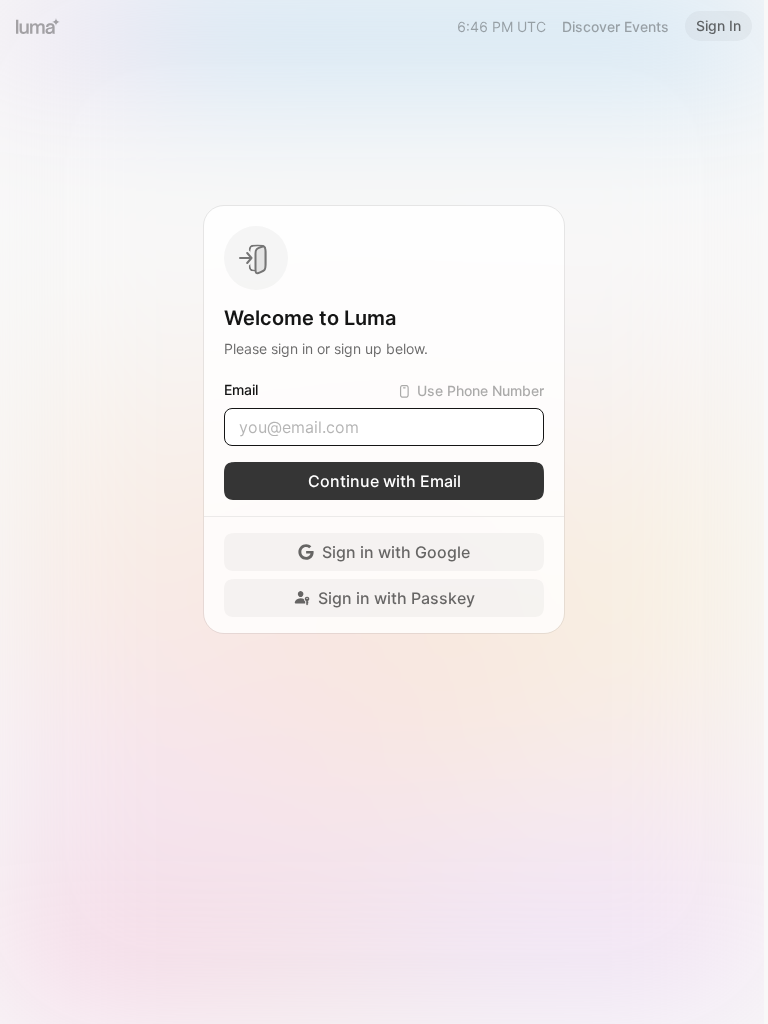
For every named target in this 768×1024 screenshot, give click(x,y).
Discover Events (615, 26)
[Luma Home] (38, 26)
